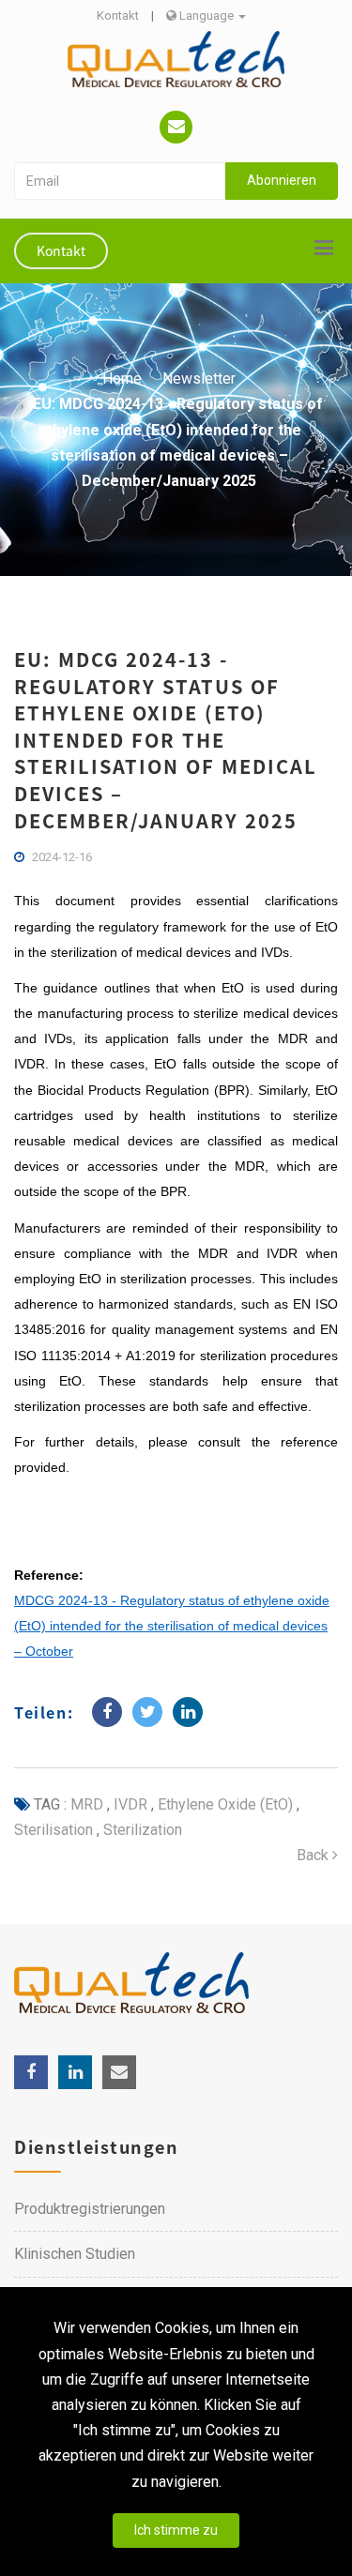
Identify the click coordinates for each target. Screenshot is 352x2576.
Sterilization (141, 1830)
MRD (87, 1804)
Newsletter (199, 379)
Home (122, 379)
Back (314, 1855)
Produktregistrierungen (90, 2209)
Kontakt (118, 15)
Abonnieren (282, 180)
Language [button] (207, 15)
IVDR (129, 1804)
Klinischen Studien (75, 2254)
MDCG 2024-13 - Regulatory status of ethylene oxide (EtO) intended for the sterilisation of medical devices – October (172, 1626)
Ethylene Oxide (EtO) (223, 1804)
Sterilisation (54, 1830)
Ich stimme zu (176, 2530)
